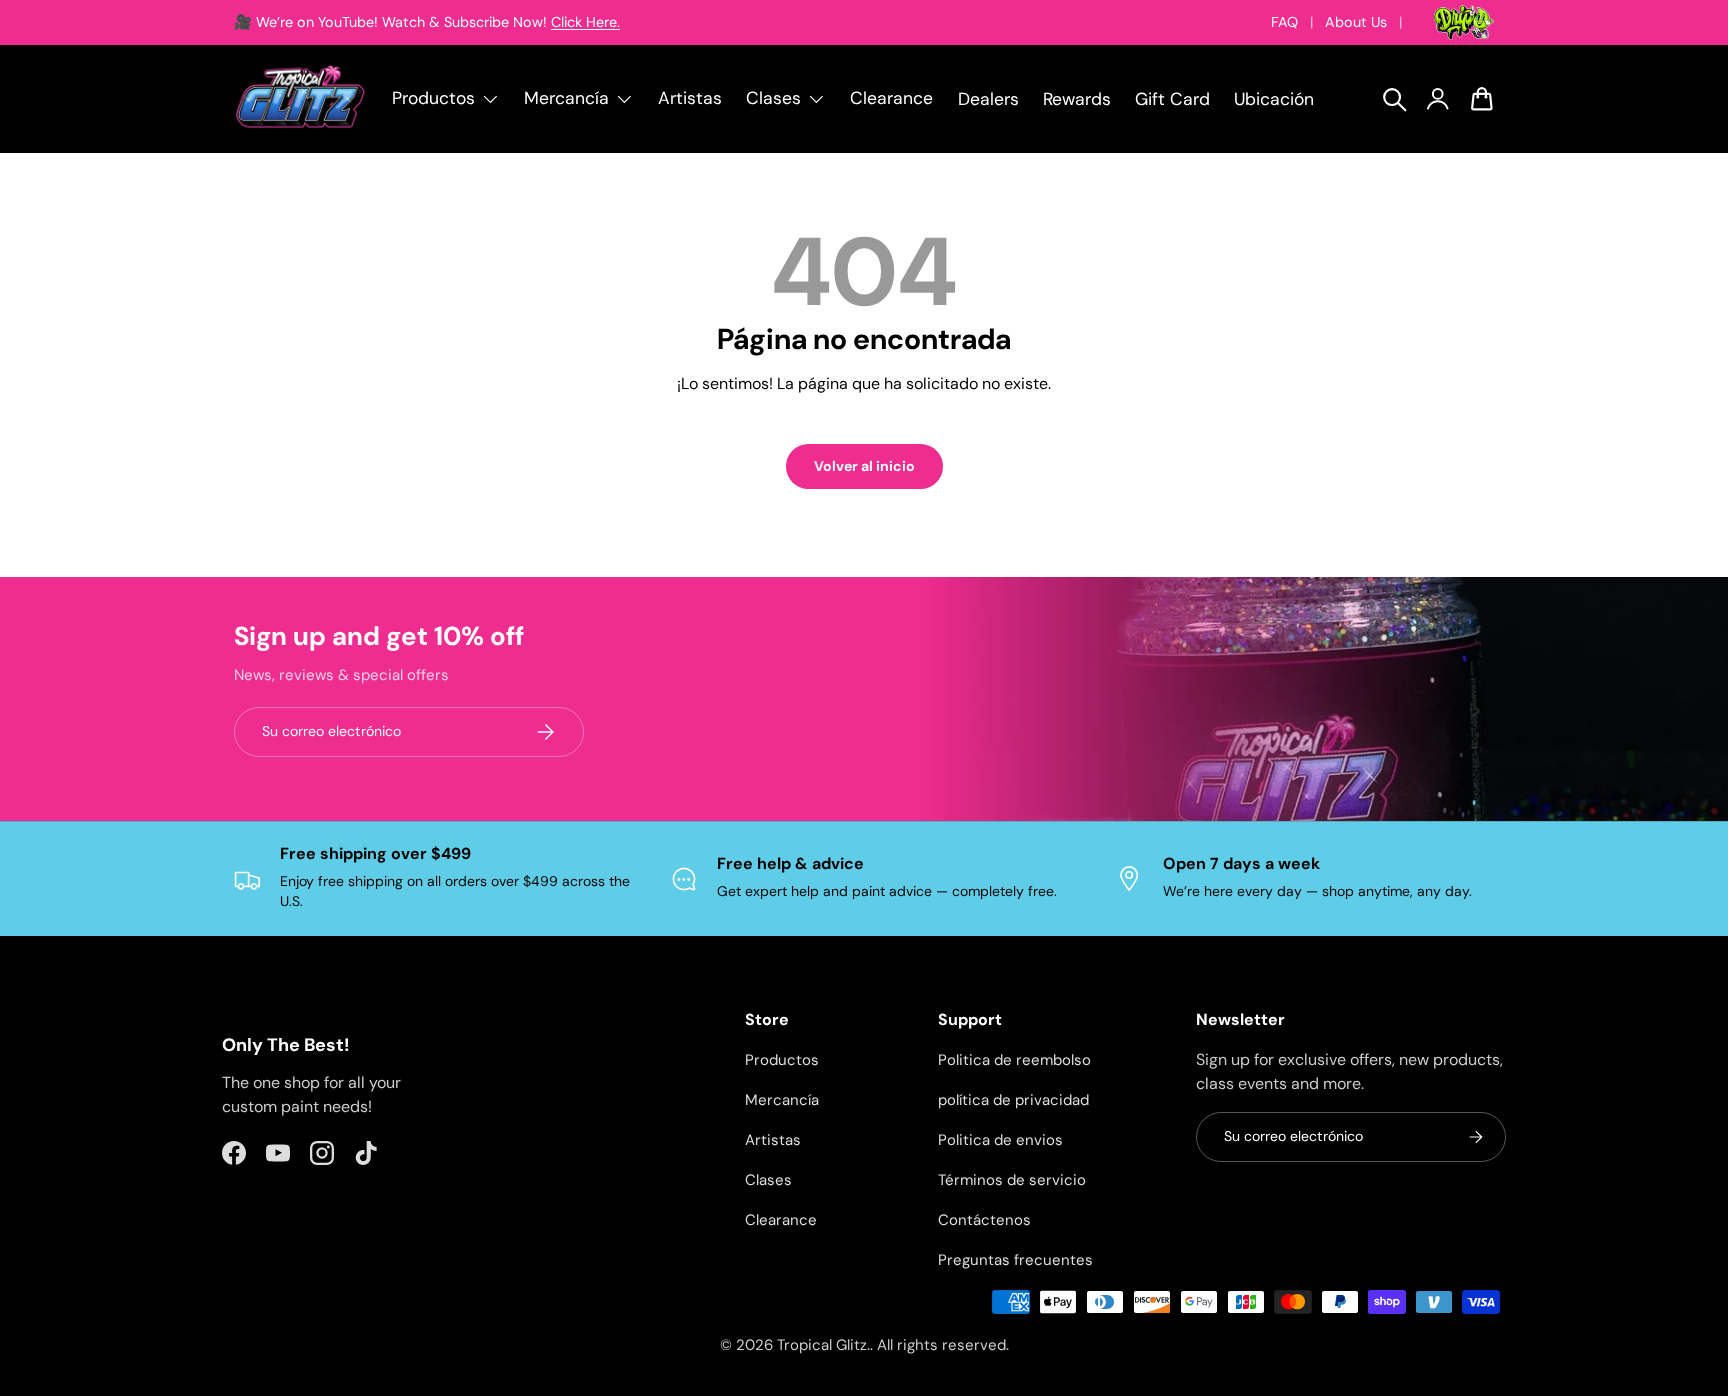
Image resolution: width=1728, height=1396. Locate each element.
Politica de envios (1000, 1140)
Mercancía (782, 1100)
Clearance (891, 98)
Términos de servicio (1012, 1180)
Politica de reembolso (1014, 1060)
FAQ (1284, 22)
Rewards (1077, 99)
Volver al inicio (864, 466)
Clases (768, 1180)
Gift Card (1172, 99)
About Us (1356, 22)
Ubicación (1274, 99)
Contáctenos (984, 1220)
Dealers (988, 99)
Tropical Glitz (822, 1345)
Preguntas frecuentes (1015, 1260)
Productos (782, 1060)
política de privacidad (1013, 1100)
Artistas (690, 98)
